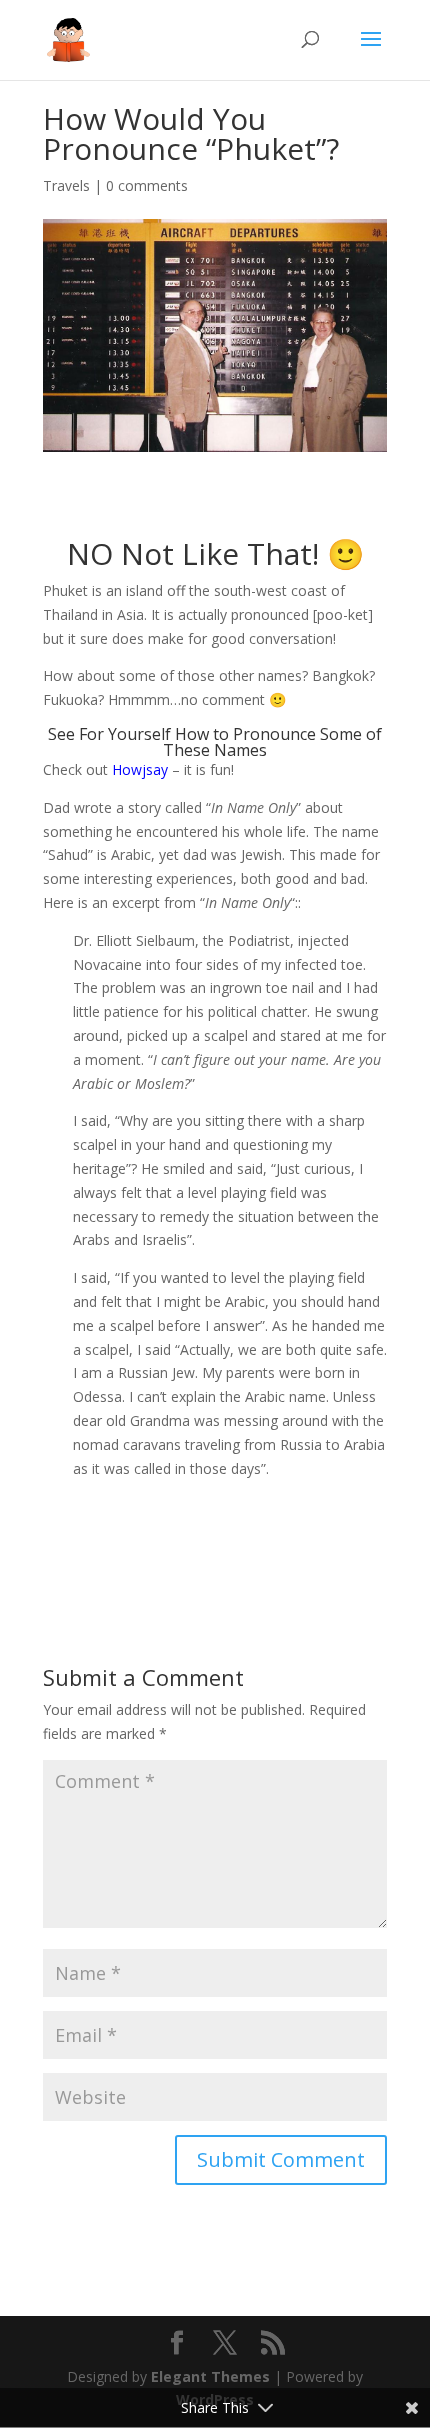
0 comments (147, 185)
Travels (66, 185)
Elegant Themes (210, 2376)
